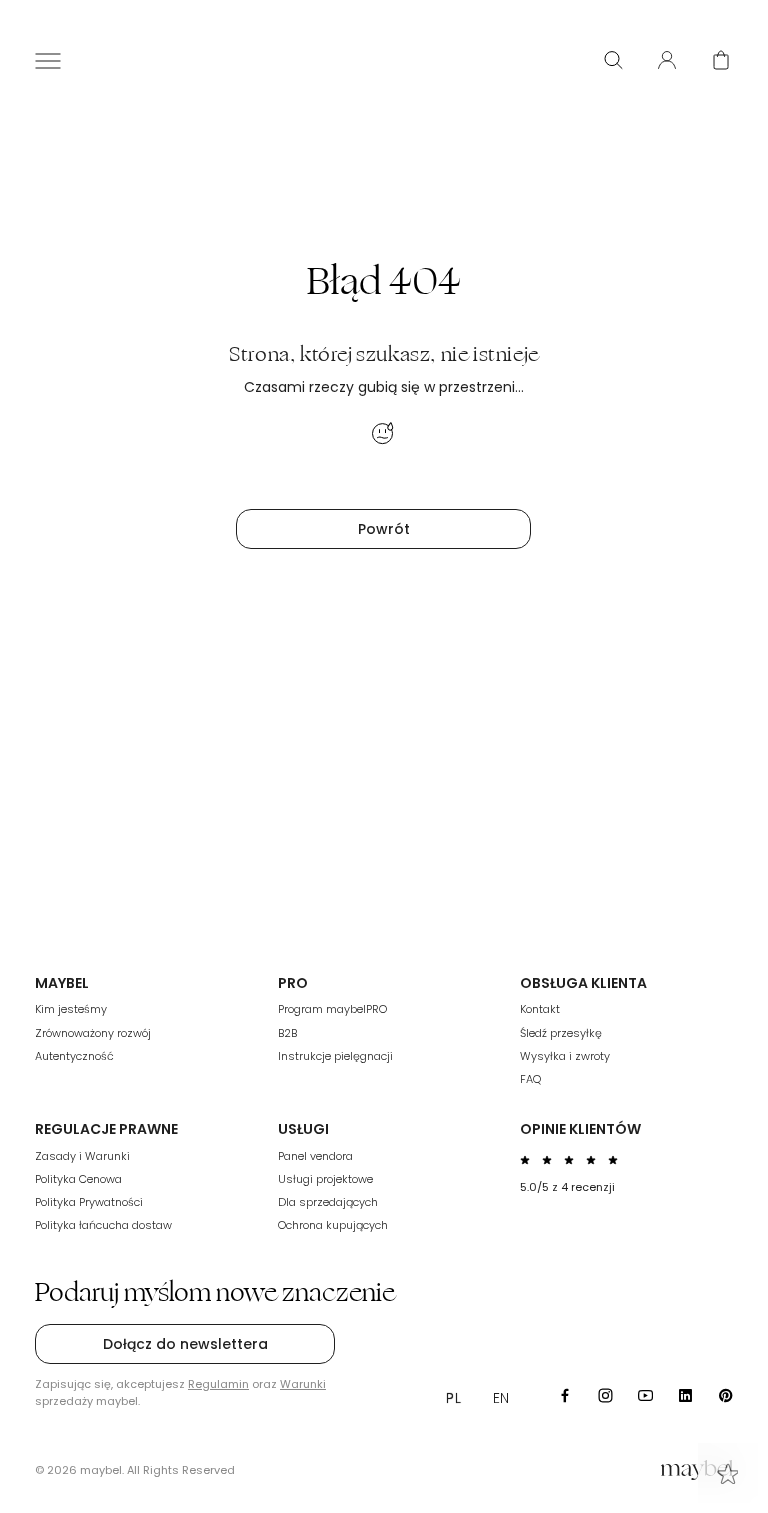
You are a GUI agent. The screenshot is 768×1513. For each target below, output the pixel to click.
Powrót (384, 529)
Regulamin (218, 1384)
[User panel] (667, 60)
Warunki (303, 1384)
